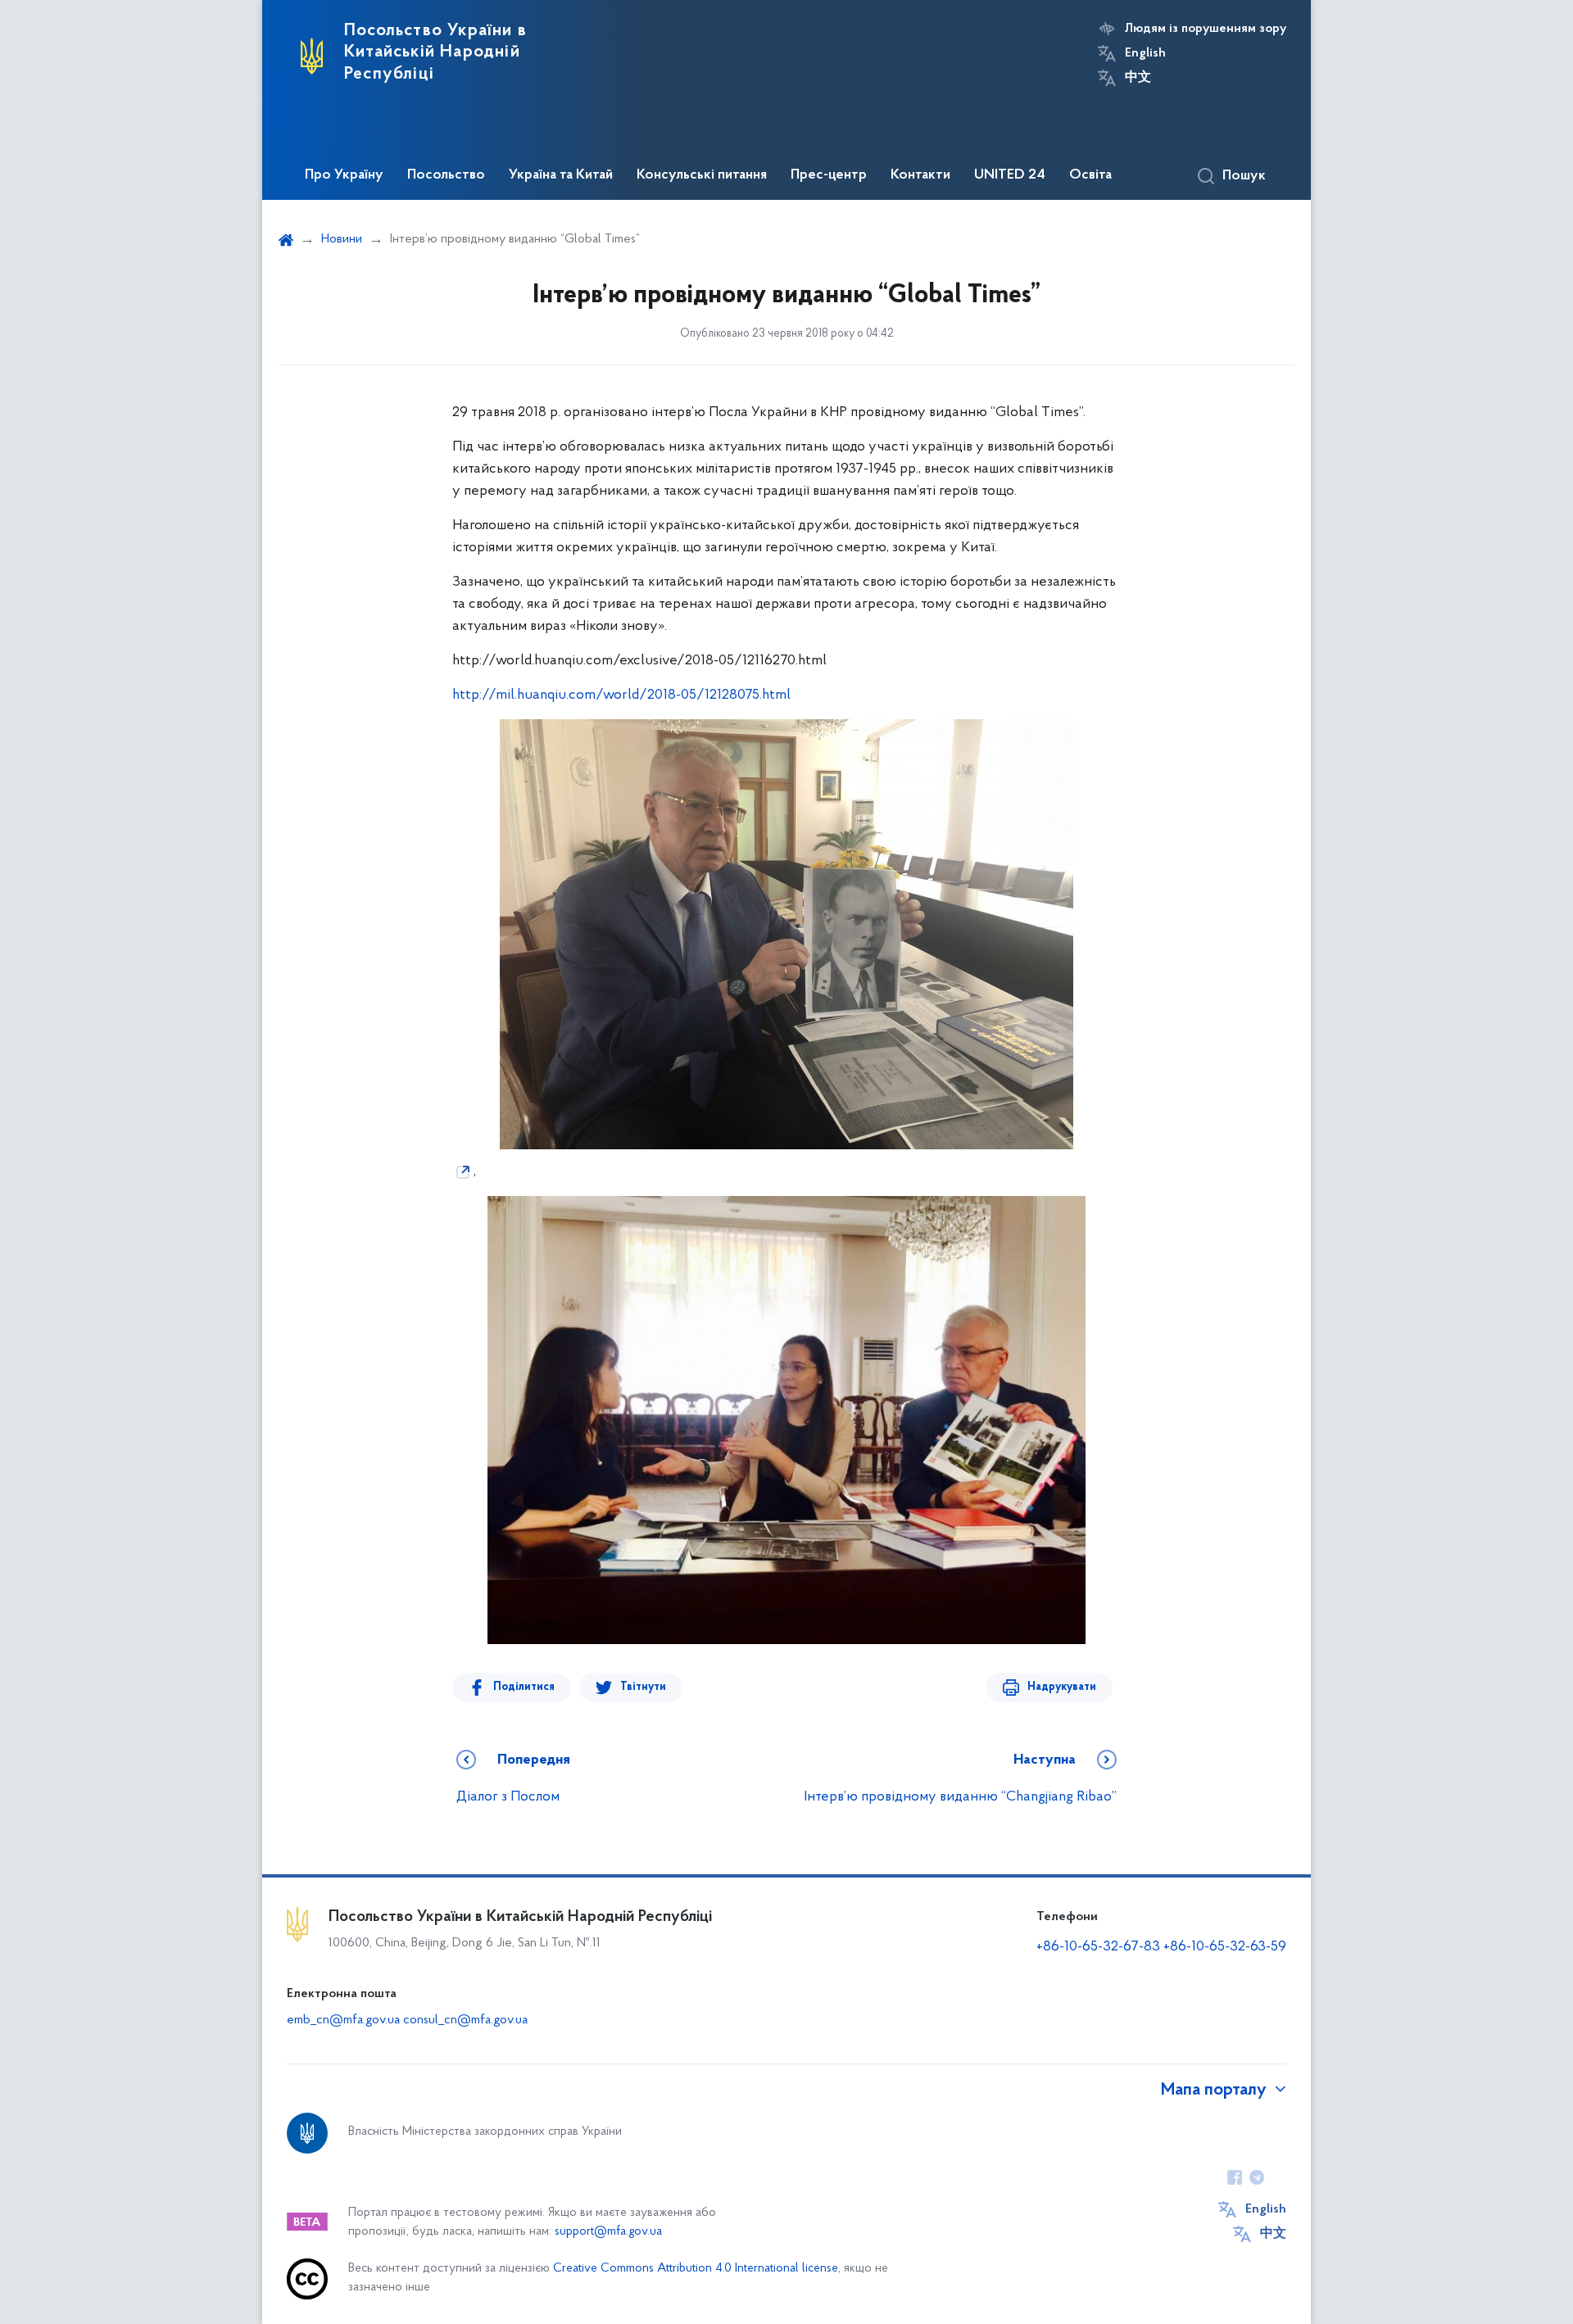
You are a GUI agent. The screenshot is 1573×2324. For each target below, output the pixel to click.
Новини (342, 239)
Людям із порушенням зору (1206, 29)
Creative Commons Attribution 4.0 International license (696, 2269)
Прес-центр (829, 175)
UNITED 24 (1010, 175)
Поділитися (524, 1687)
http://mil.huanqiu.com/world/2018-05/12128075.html (621, 695)
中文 (1138, 78)
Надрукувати (1062, 1687)
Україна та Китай (561, 175)
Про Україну (344, 175)
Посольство (446, 175)
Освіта (1090, 175)
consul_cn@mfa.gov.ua (465, 2020)
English (1145, 53)
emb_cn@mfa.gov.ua (343, 2020)
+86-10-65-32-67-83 (1098, 1947)
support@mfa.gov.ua (608, 2232)
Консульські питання (702, 175)
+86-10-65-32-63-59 (1225, 1947)
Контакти (920, 175)
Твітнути (643, 1687)
